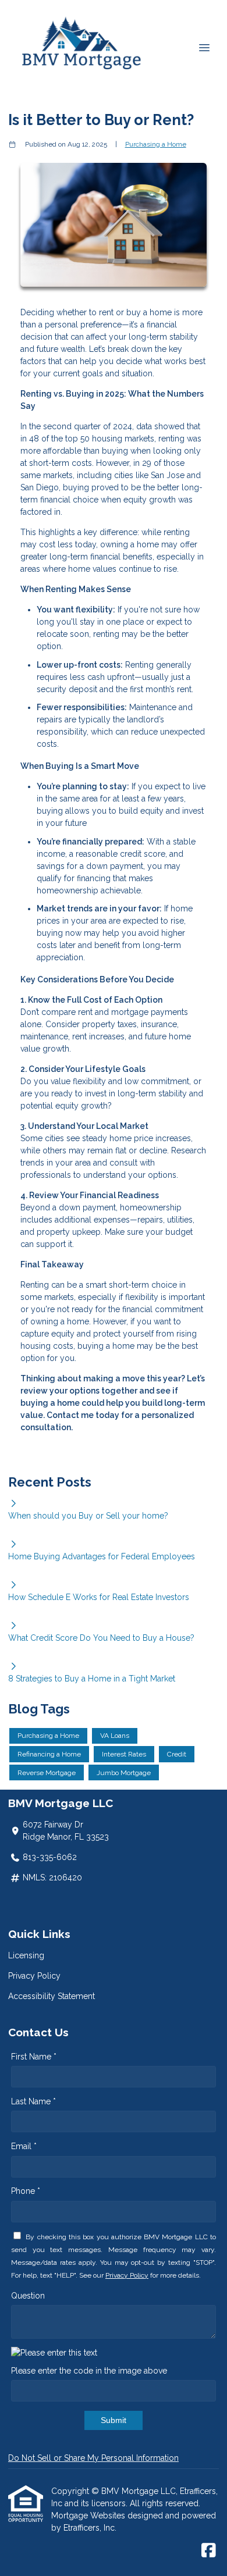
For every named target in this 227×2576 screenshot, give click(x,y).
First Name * (34, 2057)
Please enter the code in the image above (89, 2371)
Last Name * (33, 2101)
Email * (24, 2146)
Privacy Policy (34, 1976)
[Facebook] (209, 2551)
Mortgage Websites (89, 2516)
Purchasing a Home (156, 144)
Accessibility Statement (52, 1996)
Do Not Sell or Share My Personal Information (93, 2458)
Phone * (26, 2191)
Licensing (26, 1955)
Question (28, 2296)
